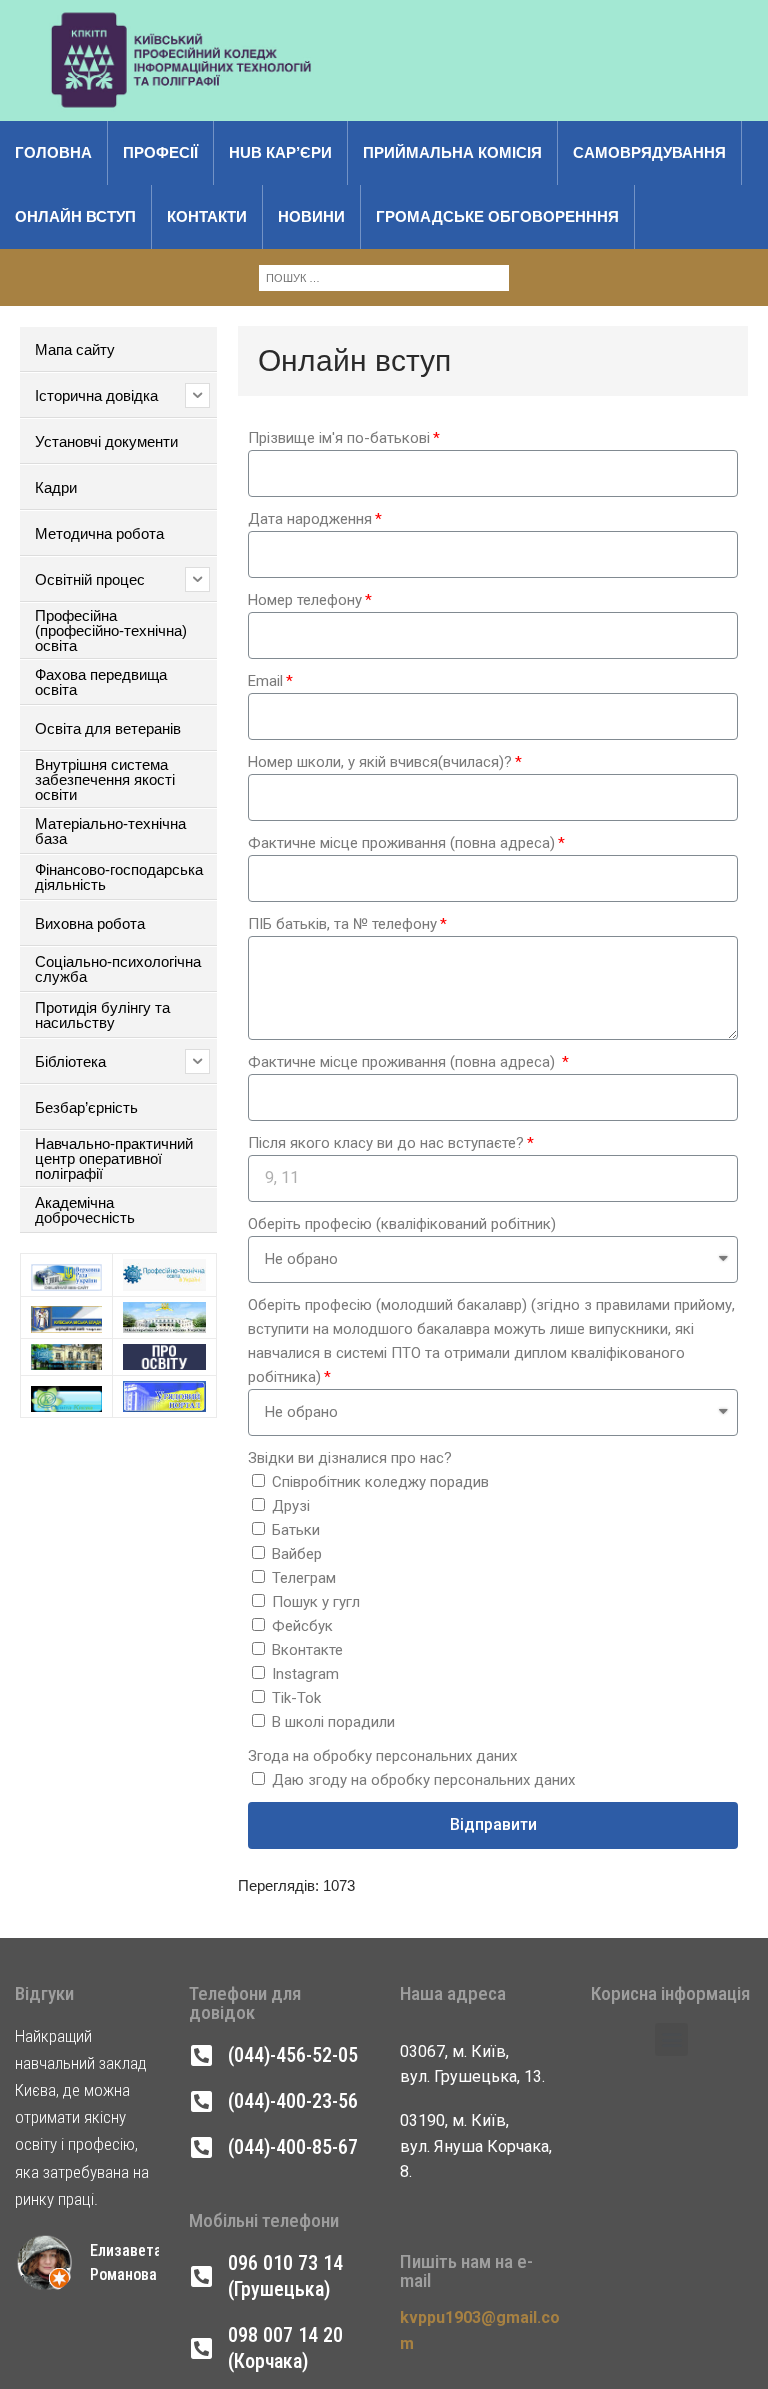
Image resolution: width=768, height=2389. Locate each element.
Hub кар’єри (280, 152)
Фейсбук (302, 1626)
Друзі (291, 1506)
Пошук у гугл (316, 1602)
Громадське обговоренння (497, 216)
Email (265, 681)
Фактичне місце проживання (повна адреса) (401, 843)
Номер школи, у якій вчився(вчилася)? (380, 762)
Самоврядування (649, 152)
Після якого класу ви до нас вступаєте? (386, 1143)
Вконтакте (307, 1650)
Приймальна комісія (452, 152)
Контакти (207, 216)
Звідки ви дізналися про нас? (350, 1458)
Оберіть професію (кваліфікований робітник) (402, 1224)
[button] (671, 2039)
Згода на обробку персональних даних (382, 1756)
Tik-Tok (296, 1698)
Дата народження (310, 519)
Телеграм (304, 1578)
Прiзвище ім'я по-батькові (339, 438)
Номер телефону (305, 600)
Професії (160, 152)
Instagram (305, 1674)
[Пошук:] (384, 276)
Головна (53, 152)
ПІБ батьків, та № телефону (342, 924)
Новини (311, 216)
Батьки (296, 1530)
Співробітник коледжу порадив (380, 1482)
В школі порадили (333, 1722)
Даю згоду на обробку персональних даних (423, 1780)
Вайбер (297, 1554)
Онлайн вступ (75, 216)
